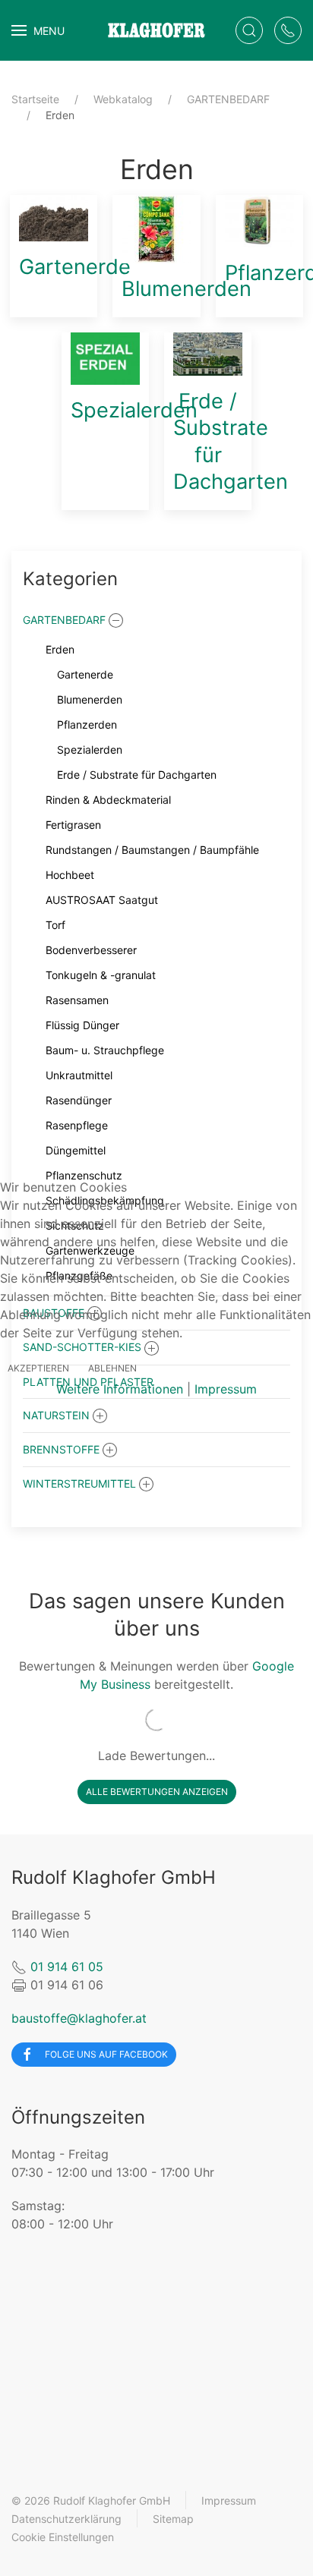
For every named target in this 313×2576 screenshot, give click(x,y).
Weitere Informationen (120, 1389)
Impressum (226, 1389)
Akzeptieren (38, 1368)
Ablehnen (112, 1368)
